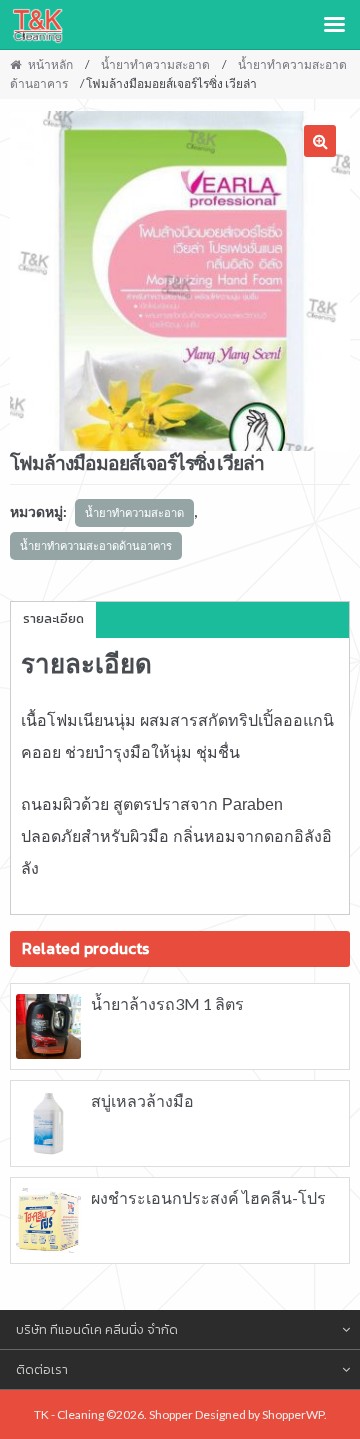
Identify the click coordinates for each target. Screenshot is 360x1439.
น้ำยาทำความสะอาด (155, 64)
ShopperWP (293, 1414)
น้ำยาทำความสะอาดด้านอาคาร (96, 545)
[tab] (53, 620)
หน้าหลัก (50, 64)
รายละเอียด (53, 618)
